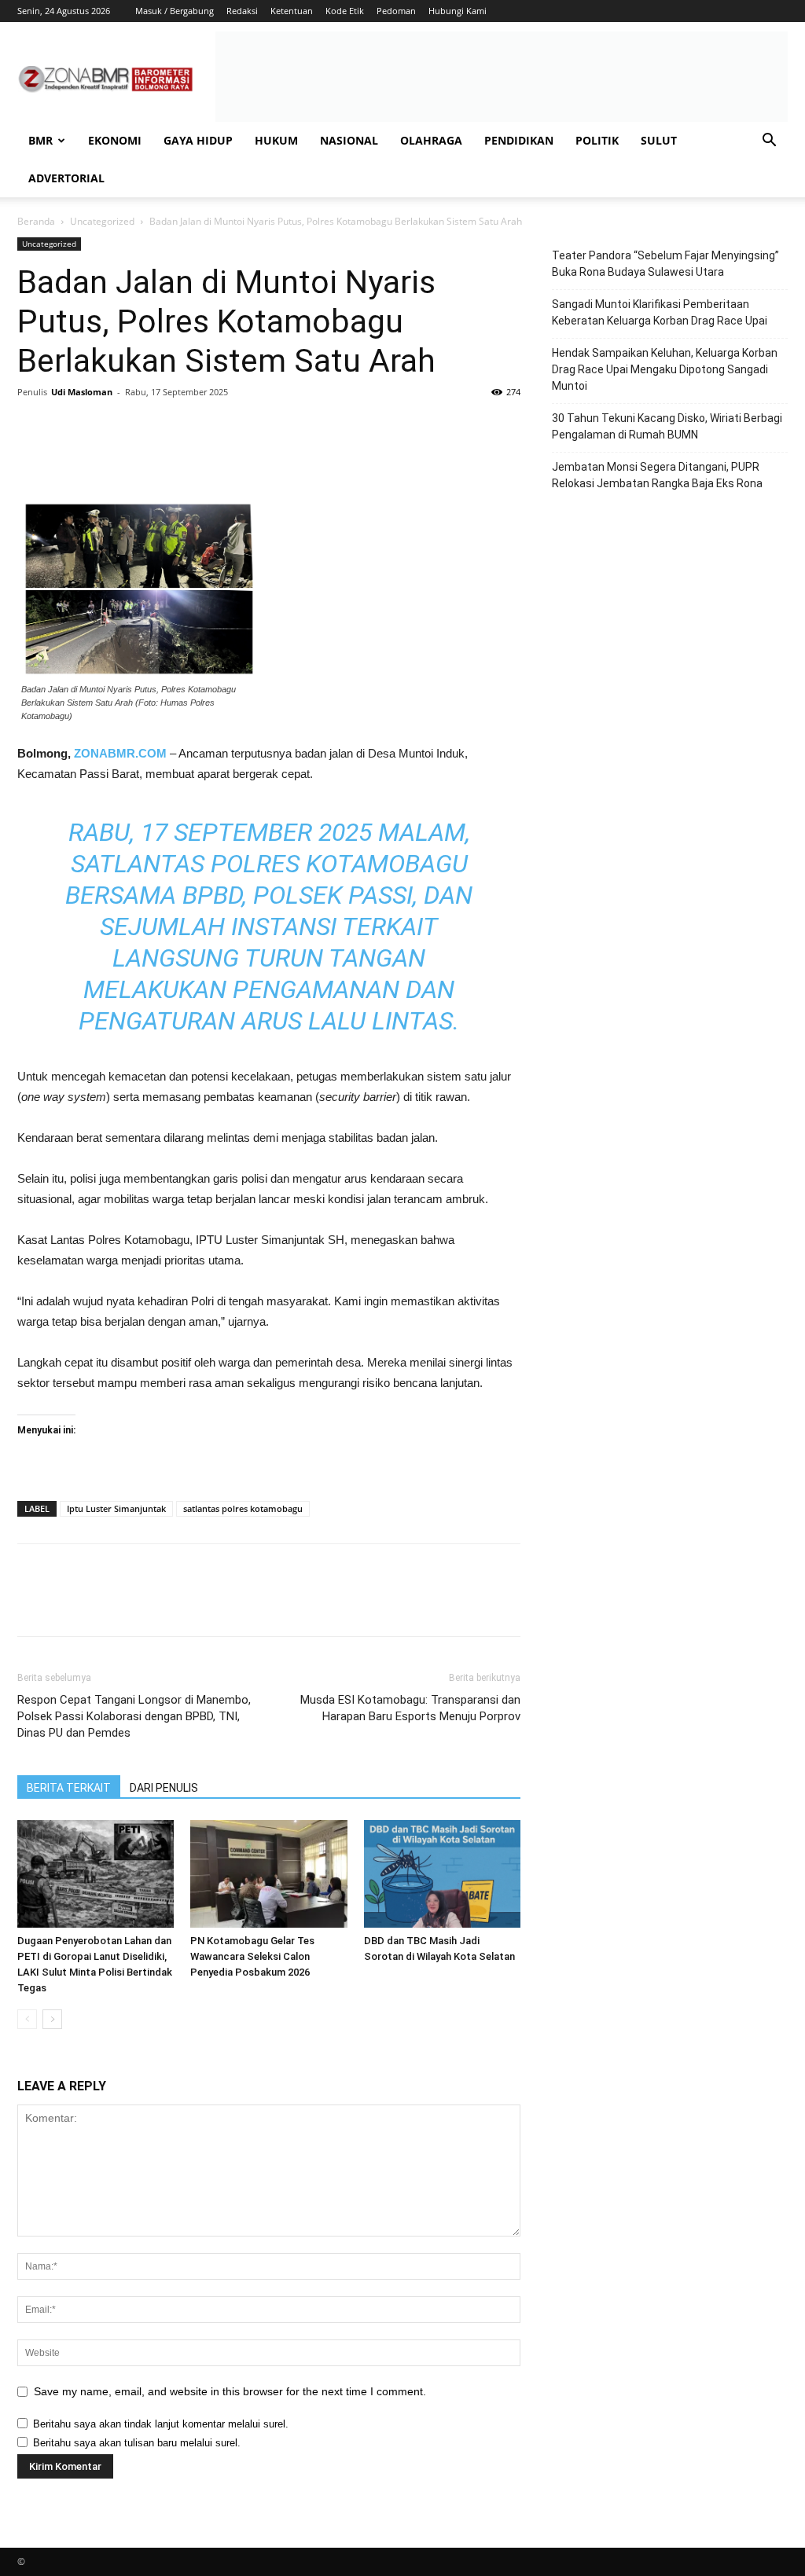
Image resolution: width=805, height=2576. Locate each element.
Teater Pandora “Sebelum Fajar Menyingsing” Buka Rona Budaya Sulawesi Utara (665, 264)
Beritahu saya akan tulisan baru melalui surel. (137, 2443)
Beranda (36, 221)
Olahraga (431, 140)
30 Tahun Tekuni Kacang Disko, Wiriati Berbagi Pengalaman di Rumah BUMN (667, 426)
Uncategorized (102, 221)
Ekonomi (115, 140)
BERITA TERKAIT (69, 1788)
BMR (40, 140)
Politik (597, 140)
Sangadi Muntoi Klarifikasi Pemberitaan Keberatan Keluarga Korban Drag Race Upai (660, 312)
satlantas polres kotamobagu (243, 1508)
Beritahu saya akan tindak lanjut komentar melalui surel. (161, 2424)
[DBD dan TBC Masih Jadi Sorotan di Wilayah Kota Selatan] (442, 1874)
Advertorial (66, 178)
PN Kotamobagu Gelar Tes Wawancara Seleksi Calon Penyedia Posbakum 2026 (252, 1956)
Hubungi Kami (458, 11)
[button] (769, 142)
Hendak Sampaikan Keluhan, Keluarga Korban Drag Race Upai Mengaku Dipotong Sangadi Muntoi (665, 369)
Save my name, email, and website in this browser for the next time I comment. (230, 2391)
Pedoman (396, 11)
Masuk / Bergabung (175, 11)
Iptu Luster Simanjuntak (116, 1508)
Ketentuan (292, 11)
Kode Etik (345, 11)
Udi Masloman (82, 392)
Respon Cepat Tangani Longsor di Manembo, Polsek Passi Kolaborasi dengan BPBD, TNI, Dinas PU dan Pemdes (134, 1716)
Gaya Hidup (198, 140)
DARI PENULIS (164, 1788)
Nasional (349, 140)
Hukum (276, 140)
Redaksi (242, 11)
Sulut (659, 140)
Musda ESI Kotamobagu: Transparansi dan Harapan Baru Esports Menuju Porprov (410, 1708)
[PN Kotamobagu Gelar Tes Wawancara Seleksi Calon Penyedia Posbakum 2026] (268, 1874)
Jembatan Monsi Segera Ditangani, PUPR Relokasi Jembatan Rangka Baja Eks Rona (657, 475)
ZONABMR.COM (120, 753)
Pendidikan (519, 140)
